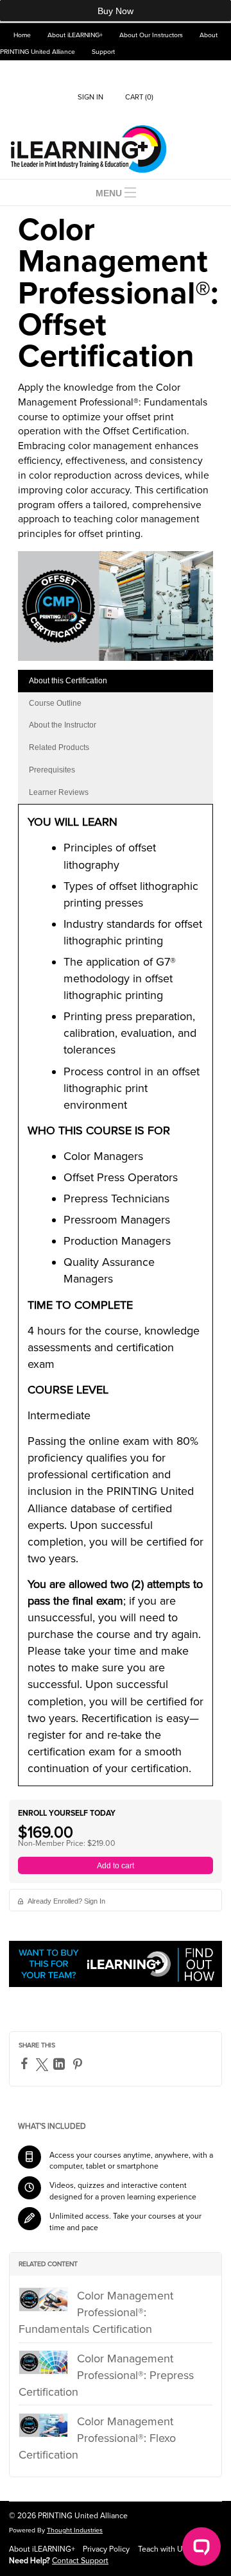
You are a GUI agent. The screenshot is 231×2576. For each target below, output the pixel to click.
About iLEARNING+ (75, 35)
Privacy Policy (106, 2549)
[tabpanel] (116, 1300)
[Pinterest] (79, 2064)
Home (22, 35)
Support (103, 52)
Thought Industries (75, 2530)
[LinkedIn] (61, 2064)
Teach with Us (162, 2549)
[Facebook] (26, 2063)
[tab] (116, 681)
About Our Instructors (151, 35)
